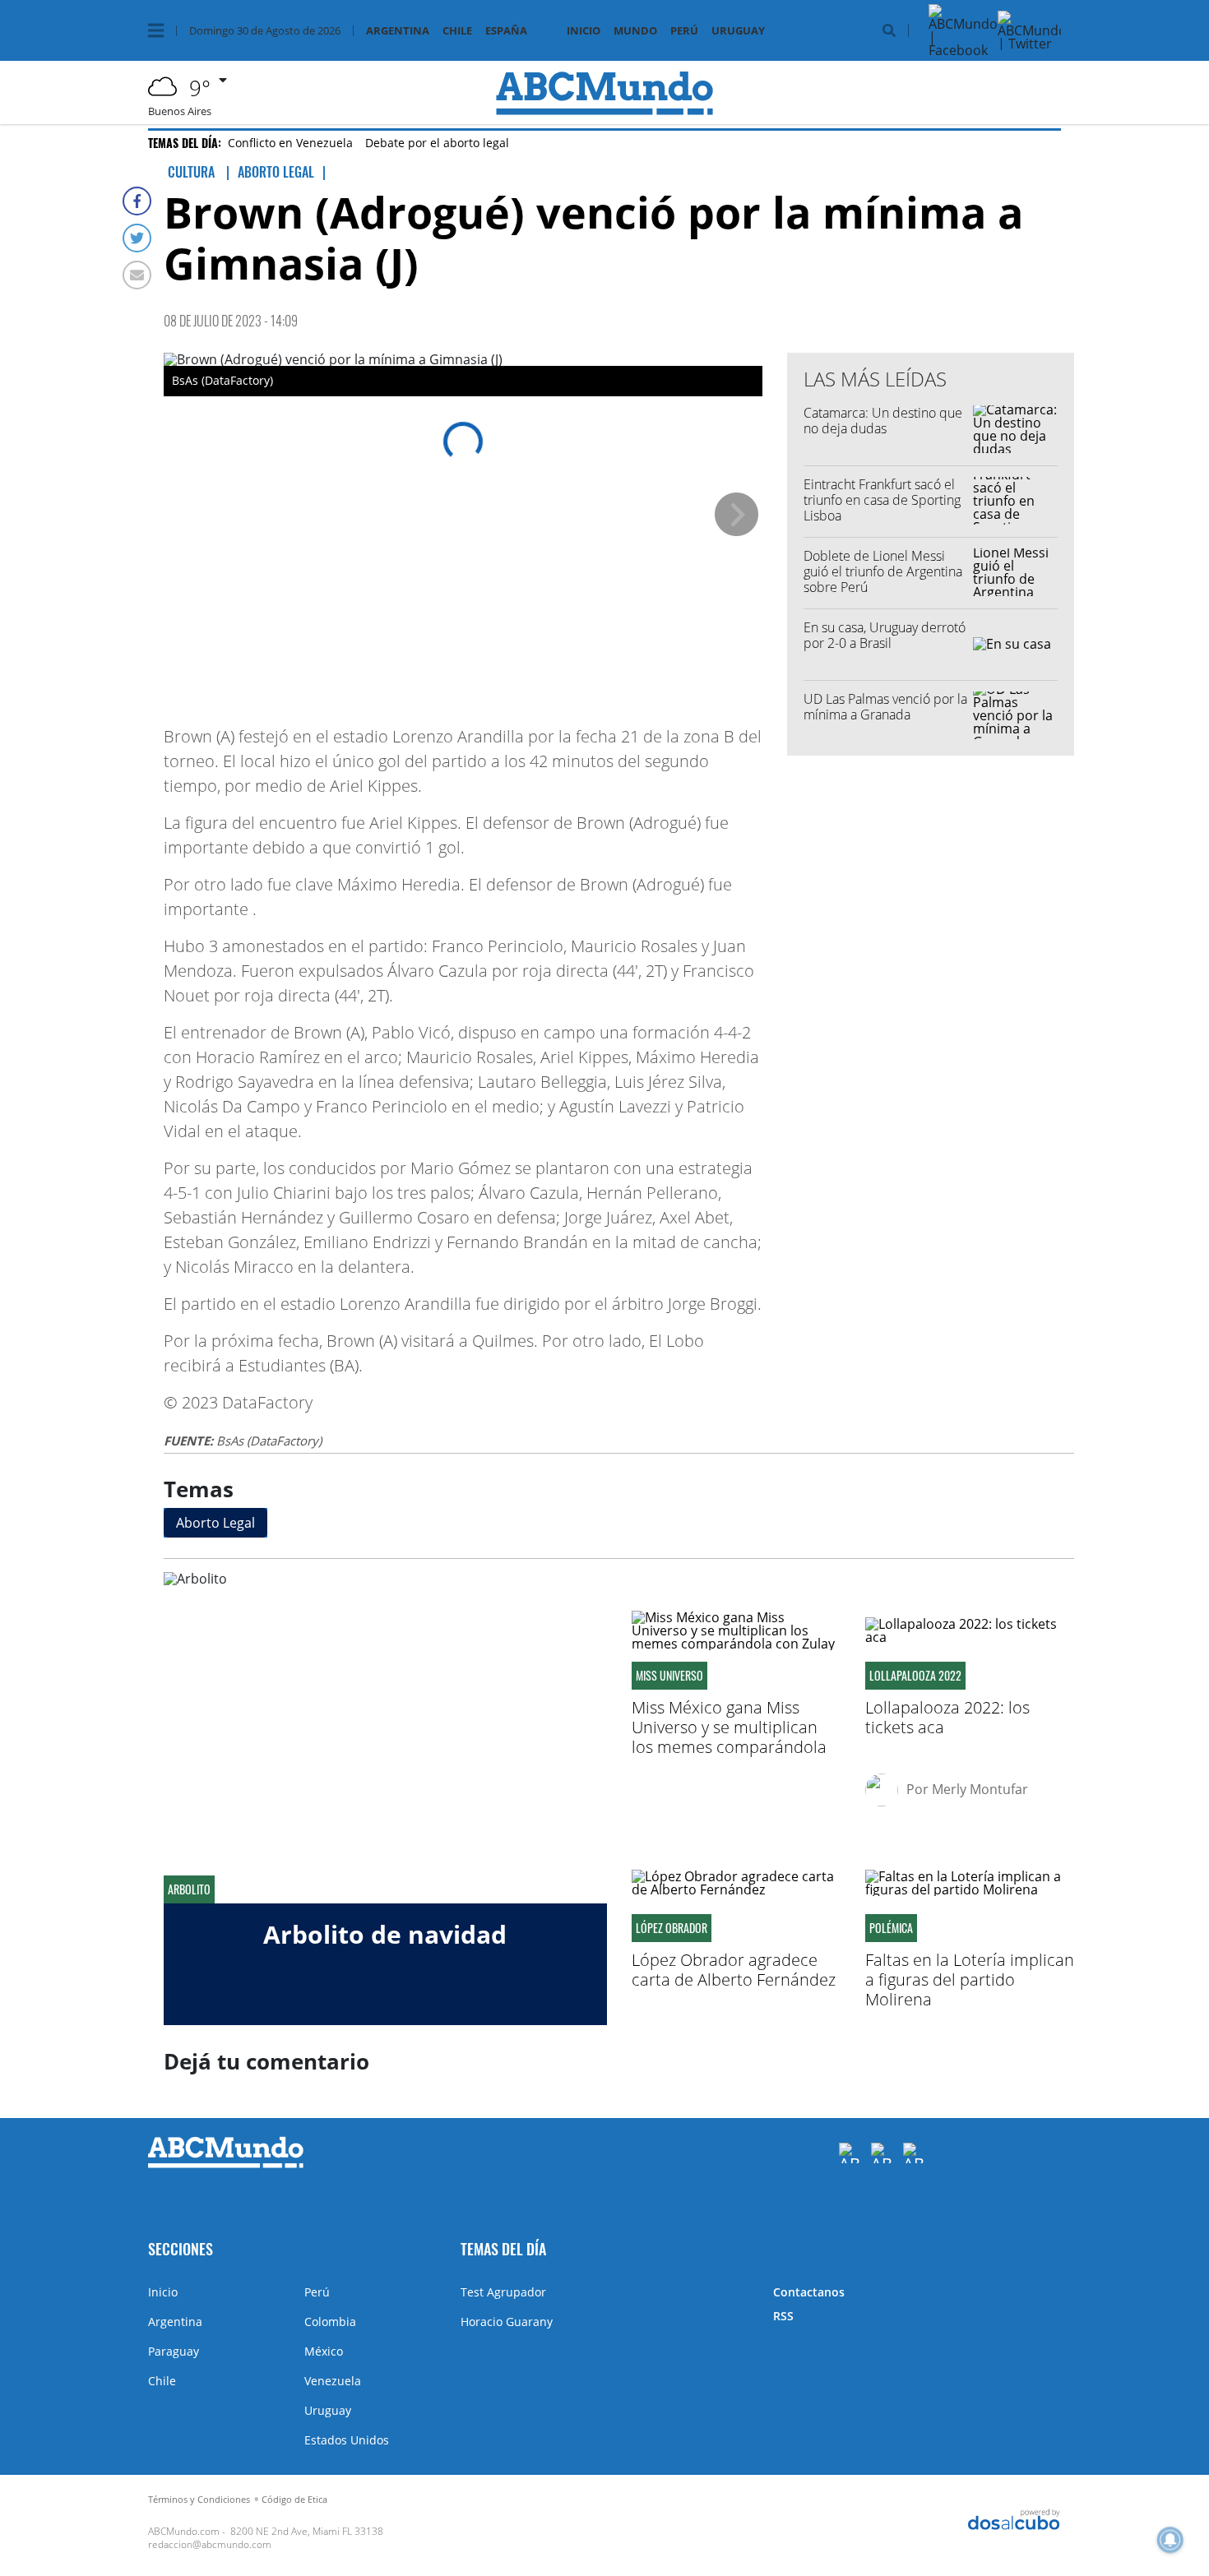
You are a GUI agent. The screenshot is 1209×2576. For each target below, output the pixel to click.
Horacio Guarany (507, 2322)
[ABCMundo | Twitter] (1032, 44)
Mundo (635, 31)
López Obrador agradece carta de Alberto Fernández (734, 1970)
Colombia (330, 2322)
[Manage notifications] (1170, 2540)
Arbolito (189, 1889)
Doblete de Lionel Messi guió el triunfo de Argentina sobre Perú (883, 571)
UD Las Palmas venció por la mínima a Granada (885, 707)
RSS (783, 2316)
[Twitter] (137, 238)
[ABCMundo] (226, 2164)
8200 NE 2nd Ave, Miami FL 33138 (307, 2531)
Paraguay (174, 2351)
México (324, 2351)
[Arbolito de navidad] (385, 1738)
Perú (684, 31)
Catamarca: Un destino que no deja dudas (883, 421)
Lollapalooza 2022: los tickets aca (947, 1717)
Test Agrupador (503, 2292)
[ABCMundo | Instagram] (1101, 50)
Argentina (398, 31)
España (506, 31)
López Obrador (672, 1928)
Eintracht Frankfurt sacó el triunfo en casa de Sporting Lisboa (882, 500)
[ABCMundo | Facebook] (963, 50)
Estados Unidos (347, 2440)
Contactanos (809, 2292)
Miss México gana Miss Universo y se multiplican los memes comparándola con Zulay (729, 1737)
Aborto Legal (215, 1523)
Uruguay (738, 31)
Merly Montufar (980, 1789)
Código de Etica (294, 2499)
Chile (457, 31)
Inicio (584, 31)
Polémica (891, 1928)
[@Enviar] (137, 275)
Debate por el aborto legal (437, 143)
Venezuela (333, 2381)
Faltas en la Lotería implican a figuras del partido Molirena (970, 1979)
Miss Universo (669, 1676)
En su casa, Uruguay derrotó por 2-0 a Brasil (885, 635)
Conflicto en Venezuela (290, 143)
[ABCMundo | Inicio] (1042, 2248)
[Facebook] (137, 201)
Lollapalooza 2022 (915, 1676)
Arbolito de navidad (385, 1934)
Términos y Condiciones (199, 2499)
